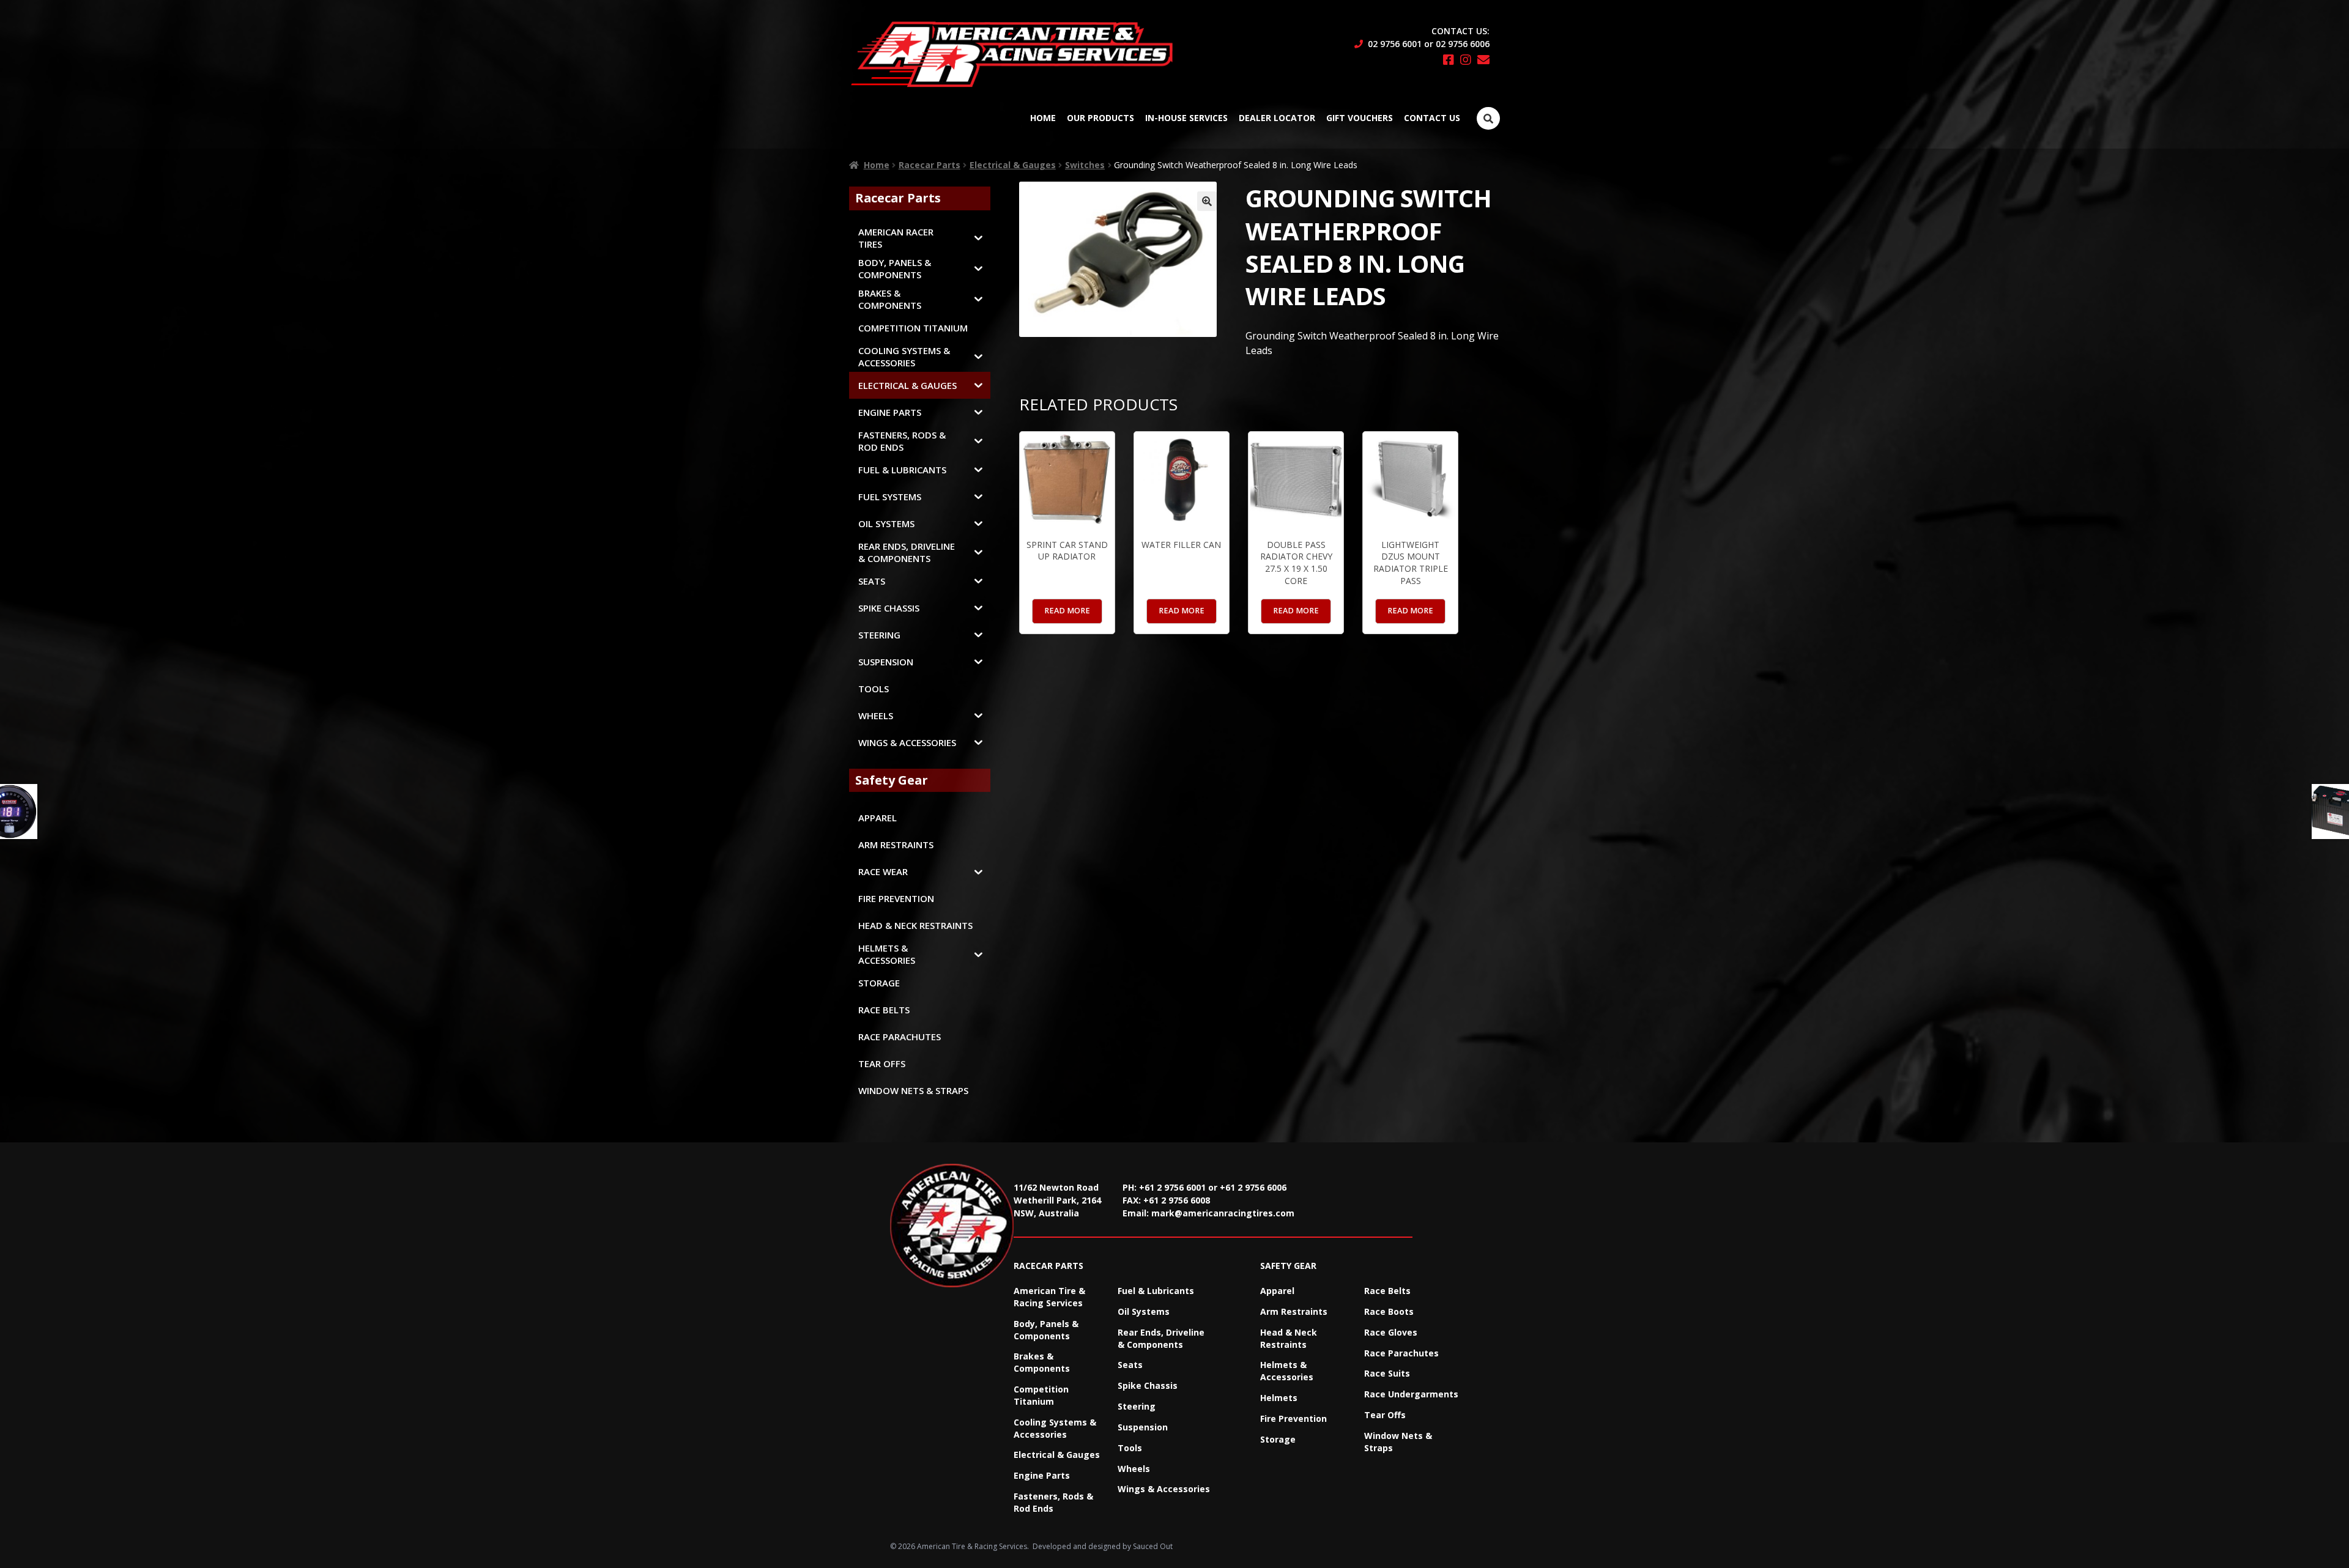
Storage (1278, 1439)
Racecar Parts (930, 165)
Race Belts (1387, 1291)
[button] (1207, 201)
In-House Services (1186, 118)
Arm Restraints (1294, 1311)
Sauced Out (1153, 1546)
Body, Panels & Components (1046, 1330)
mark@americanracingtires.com (1223, 1213)
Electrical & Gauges (1013, 165)
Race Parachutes (1401, 1353)
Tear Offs (1385, 1415)
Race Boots (1389, 1311)
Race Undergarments (1411, 1394)
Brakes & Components (1042, 1362)
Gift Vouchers (1360, 118)
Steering (1137, 1406)
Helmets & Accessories (1287, 1371)
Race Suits (1387, 1373)
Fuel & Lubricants (1156, 1291)
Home (1043, 118)
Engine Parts (1042, 1475)
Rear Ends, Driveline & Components (1161, 1338)
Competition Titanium (1041, 1395)
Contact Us (1432, 118)
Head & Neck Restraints (1289, 1338)
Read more (1067, 611)
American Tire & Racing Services (1049, 1297)
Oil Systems (1144, 1311)
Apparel (1277, 1291)
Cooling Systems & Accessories (1055, 1428)
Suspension (1143, 1427)
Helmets (1279, 1398)
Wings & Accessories (1164, 1489)
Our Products (1100, 118)
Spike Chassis (1148, 1385)
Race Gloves (1391, 1332)
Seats (1130, 1365)
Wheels (1134, 1469)
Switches (1085, 165)
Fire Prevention (1293, 1418)
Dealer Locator (1277, 118)
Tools (1130, 1448)
